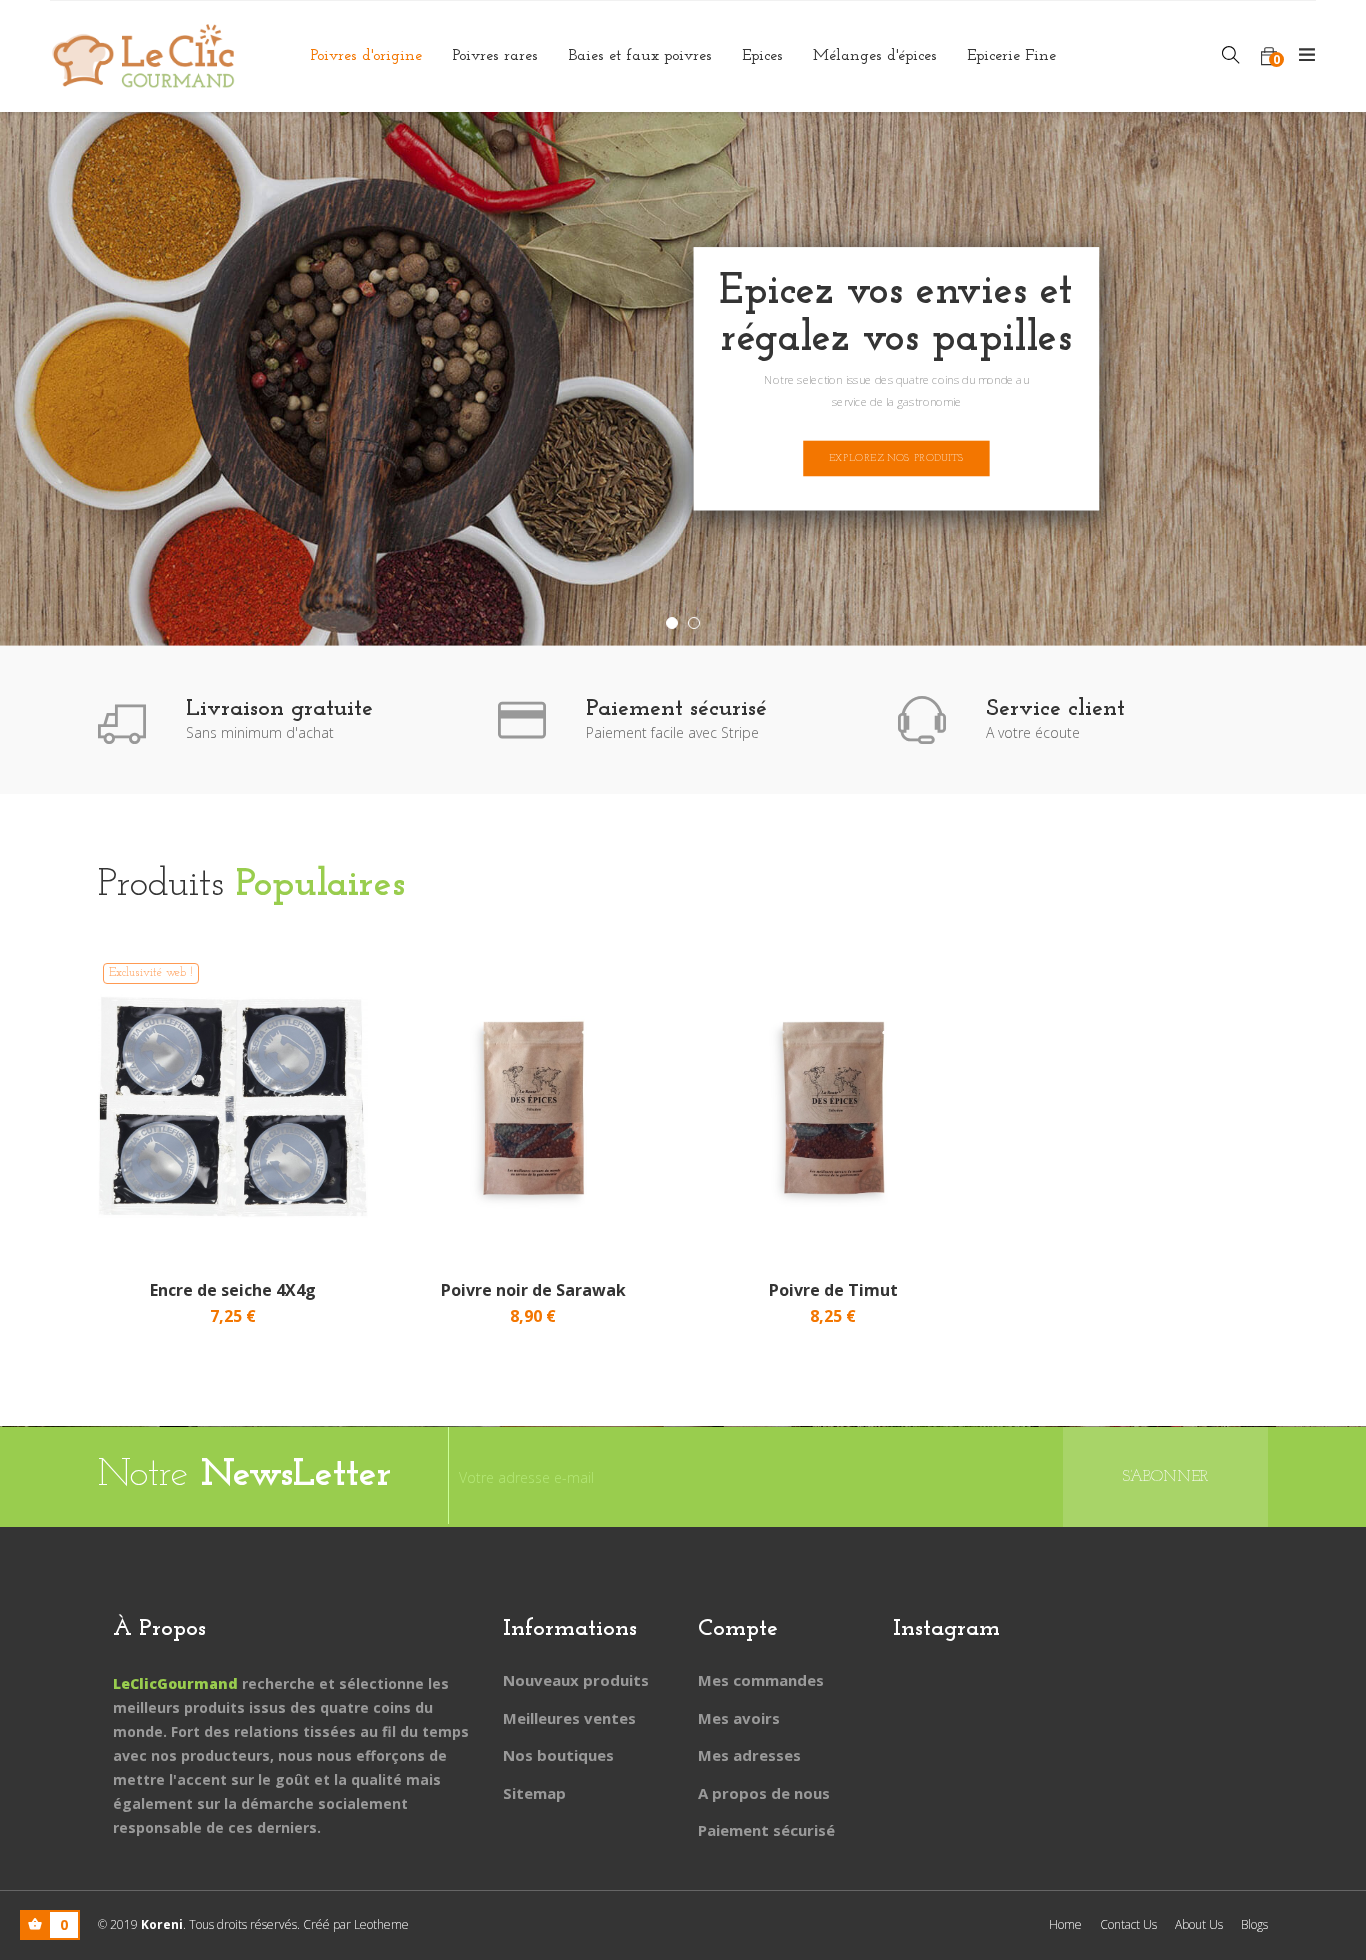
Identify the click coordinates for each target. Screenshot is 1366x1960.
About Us (1199, 1924)
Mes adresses (749, 1755)
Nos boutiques (558, 1755)
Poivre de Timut (833, 1290)
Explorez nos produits (896, 457)
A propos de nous (764, 1793)
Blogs (1254, 1924)
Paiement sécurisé (766, 1830)
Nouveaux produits (576, 1680)
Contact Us (1128, 1924)
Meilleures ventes (569, 1718)
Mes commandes (761, 1680)
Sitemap (534, 1793)
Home (1065, 1924)
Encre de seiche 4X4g (233, 1290)
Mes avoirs (739, 1718)
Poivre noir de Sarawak (533, 1290)
